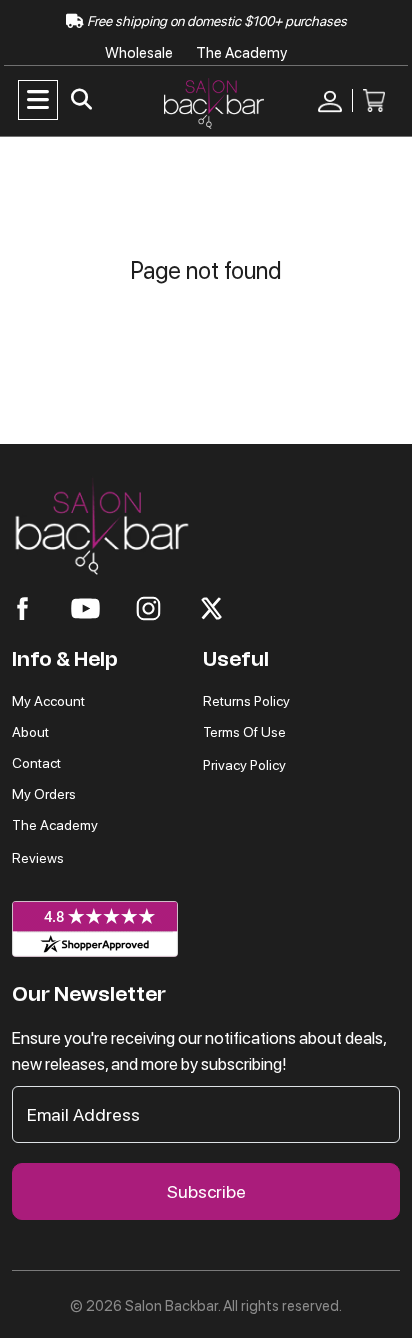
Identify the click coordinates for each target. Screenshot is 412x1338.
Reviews (38, 858)
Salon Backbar (171, 1306)
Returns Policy (246, 701)
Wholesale (140, 53)
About (30, 732)
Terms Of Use (244, 732)
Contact (36, 763)
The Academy (241, 53)
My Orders (44, 794)
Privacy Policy (244, 765)
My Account (48, 701)
